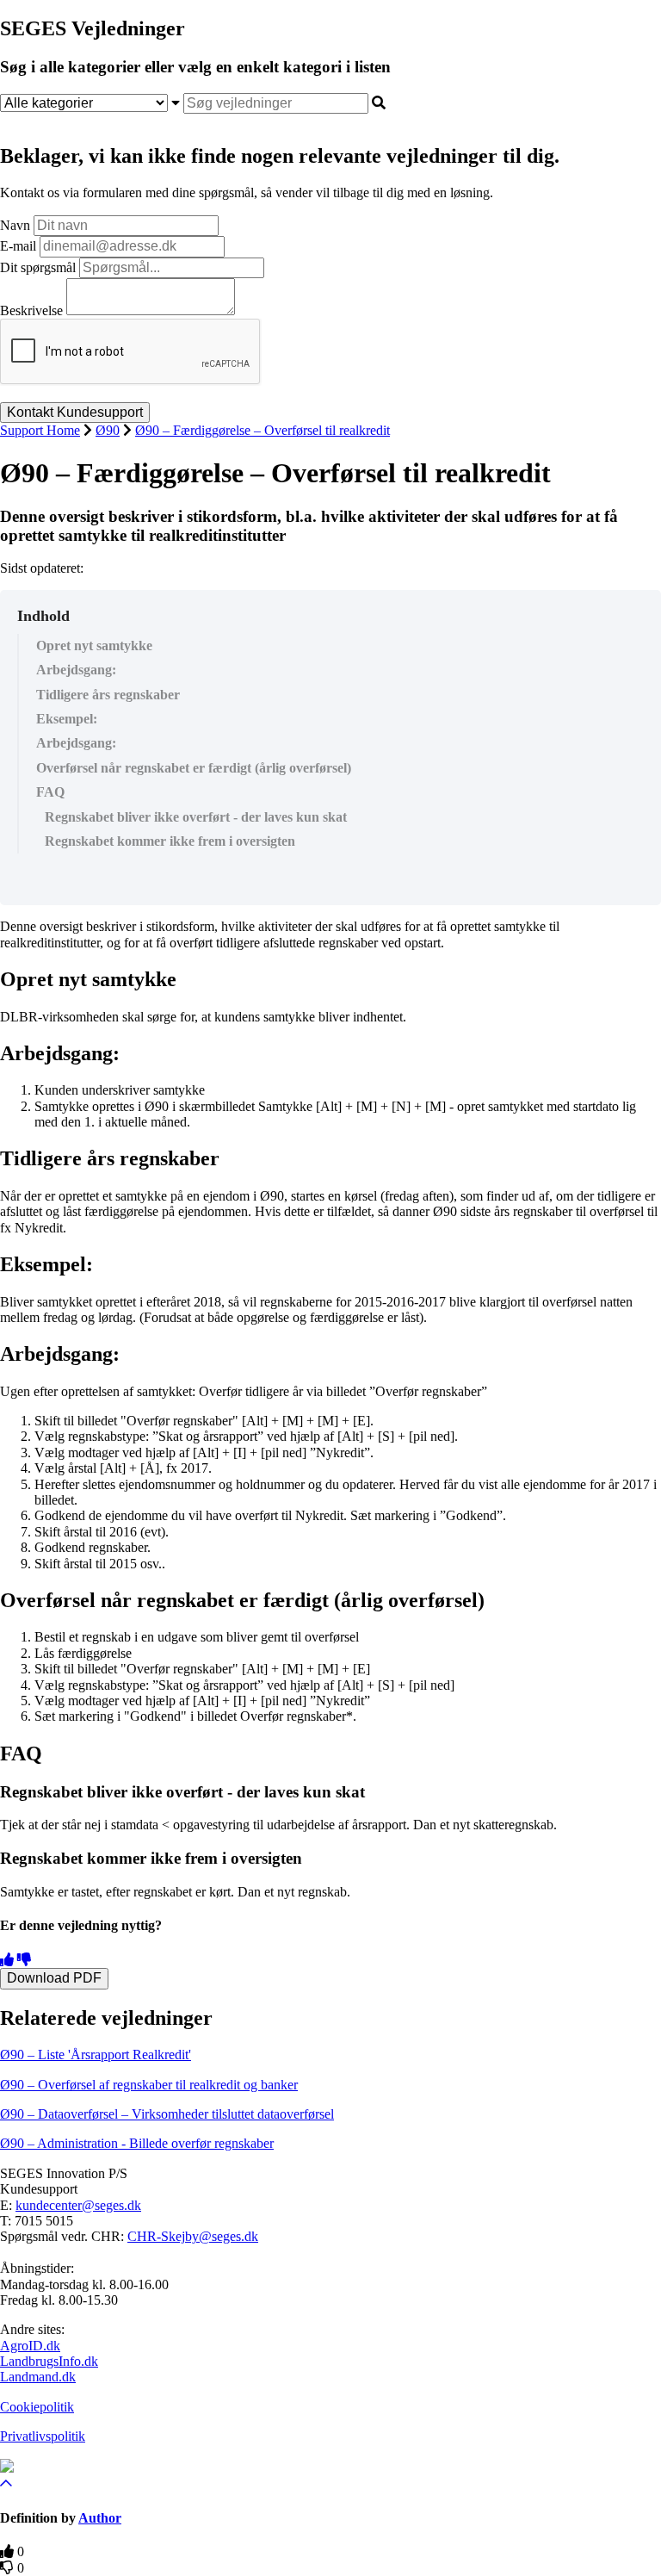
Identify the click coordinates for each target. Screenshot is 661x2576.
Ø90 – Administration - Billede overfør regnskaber (137, 2143)
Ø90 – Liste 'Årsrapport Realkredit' (96, 2055)
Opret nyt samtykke (94, 646)
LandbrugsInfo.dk (49, 2361)
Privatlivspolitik (43, 2436)
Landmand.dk (38, 2377)
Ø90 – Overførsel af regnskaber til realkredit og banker (149, 2085)
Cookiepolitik (37, 2407)
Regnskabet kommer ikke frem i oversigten (170, 841)
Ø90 (108, 430)
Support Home (40, 430)
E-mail (18, 246)
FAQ (50, 792)
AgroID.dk (30, 2346)
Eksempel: (67, 719)
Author (100, 2518)
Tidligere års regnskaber (108, 695)
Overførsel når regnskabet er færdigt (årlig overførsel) (194, 768)
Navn (15, 225)
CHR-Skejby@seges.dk (193, 2236)
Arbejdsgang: (76, 670)
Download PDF (54, 1978)
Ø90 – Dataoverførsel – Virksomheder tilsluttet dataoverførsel (167, 2114)
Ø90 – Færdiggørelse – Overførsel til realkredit (263, 430)
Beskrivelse (31, 310)
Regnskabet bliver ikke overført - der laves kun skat (196, 817)
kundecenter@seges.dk (78, 2205)
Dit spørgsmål (38, 267)
